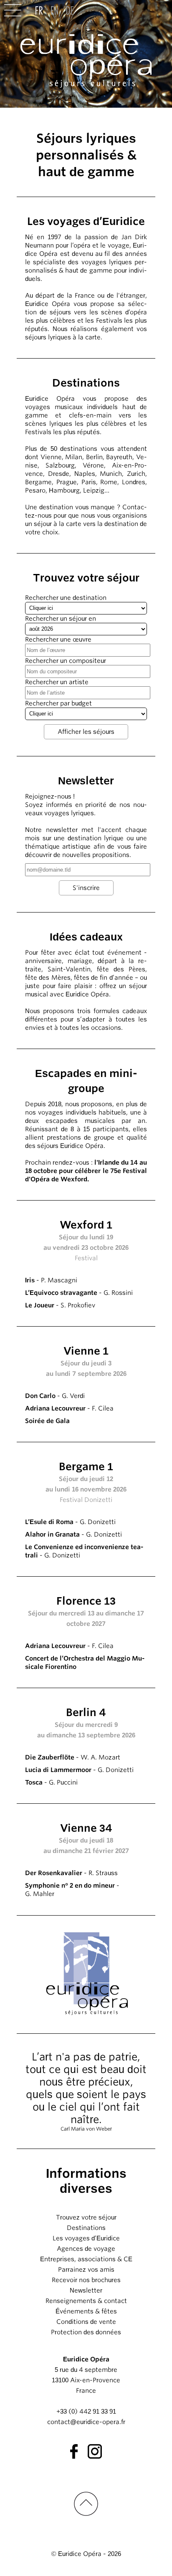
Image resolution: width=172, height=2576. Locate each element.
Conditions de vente (86, 2322)
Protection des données (86, 2332)
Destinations (86, 2228)
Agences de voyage (86, 2249)
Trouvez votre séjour (86, 2217)
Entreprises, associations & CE (86, 2259)
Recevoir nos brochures (86, 2280)
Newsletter (86, 2290)
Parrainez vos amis (86, 2270)
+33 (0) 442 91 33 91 (86, 2412)
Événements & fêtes (86, 2311)
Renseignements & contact (86, 2301)
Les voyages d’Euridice (86, 2238)
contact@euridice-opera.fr (86, 2422)
